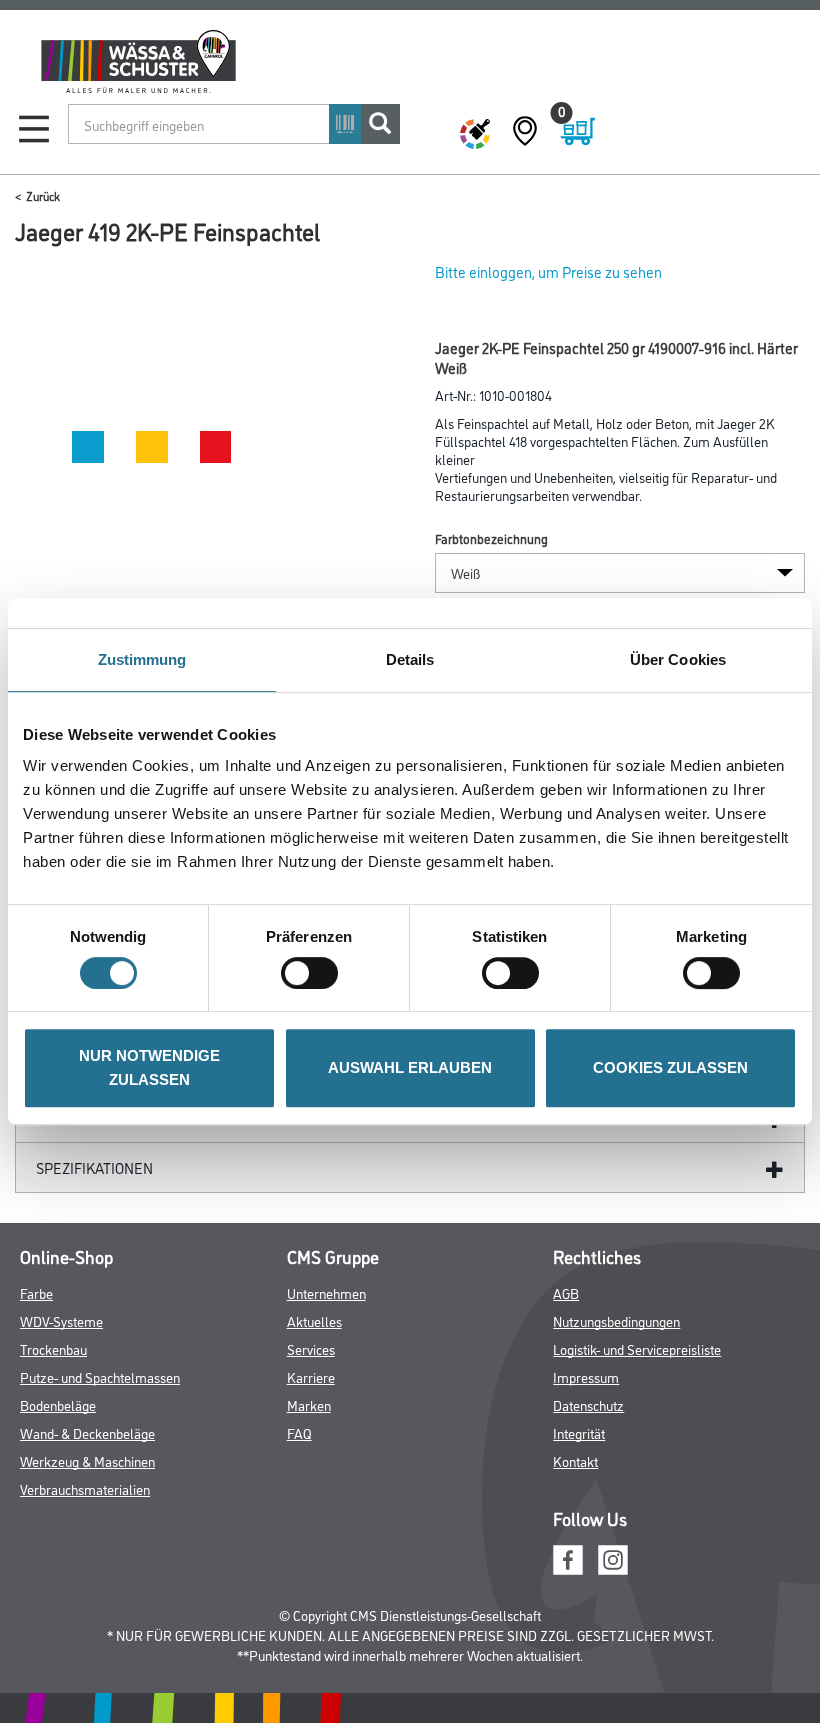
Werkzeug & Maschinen (87, 1460)
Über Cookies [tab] (678, 659)
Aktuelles (314, 1320)
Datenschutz (588, 1404)
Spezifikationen (94, 1167)
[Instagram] (613, 1556)
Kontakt (575, 1460)
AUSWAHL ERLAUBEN (410, 1067)
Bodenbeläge (58, 1404)
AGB (566, 1292)
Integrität (579, 1432)
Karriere (311, 1376)
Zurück (43, 195)
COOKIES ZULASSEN (670, 1067)
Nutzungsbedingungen (616, 1320)
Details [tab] (410, 659)
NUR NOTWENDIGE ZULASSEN (149, 1067)
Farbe (36, 1292)
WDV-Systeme (61, 1320)
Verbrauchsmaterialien (85, 1488)
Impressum (586, 1376)
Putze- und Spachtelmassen (100, 1376)
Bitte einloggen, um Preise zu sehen (548, 271)
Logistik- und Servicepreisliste (637, 1348)
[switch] (314, 973)
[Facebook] (568, 1556)
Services (311, 1348)
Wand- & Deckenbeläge (87, 1432)
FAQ (299, 1432)
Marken (309, 1404)
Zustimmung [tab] (142, 659)
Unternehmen (326, 1292)
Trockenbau (53, 1348)
